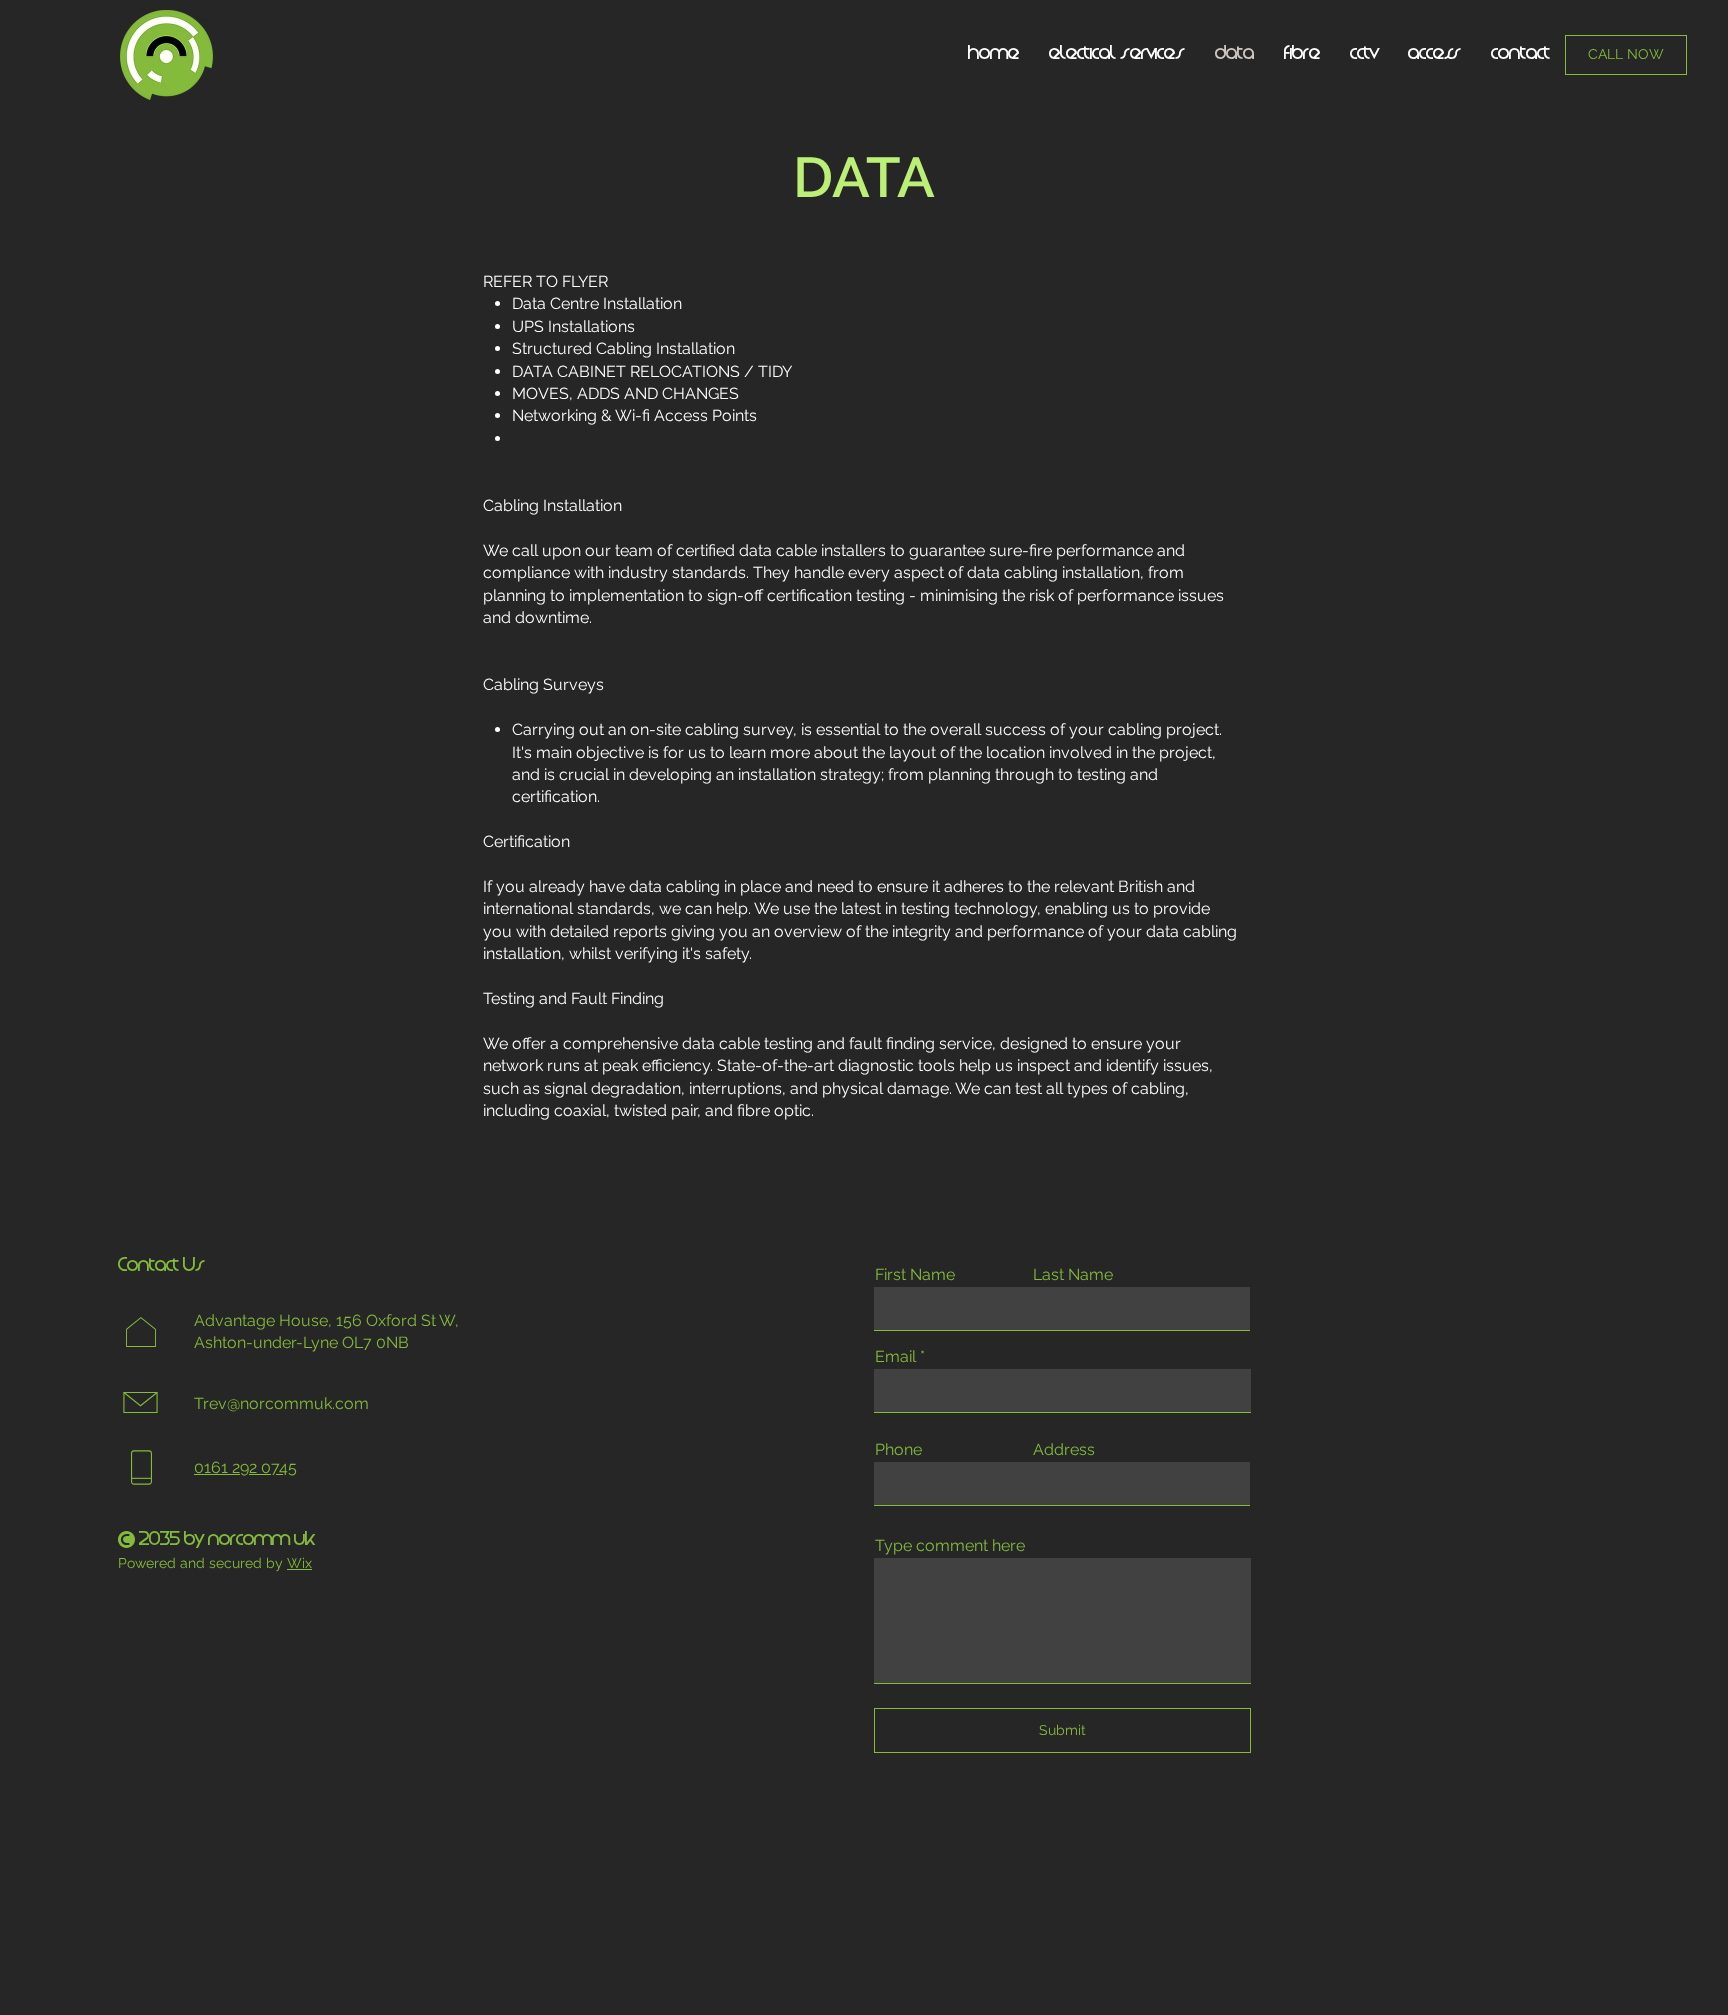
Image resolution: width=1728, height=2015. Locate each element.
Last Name (1073, 1275)
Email (895, 1357)
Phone (898, 1450)
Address (1064, 1450)
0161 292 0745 (245, 1467)
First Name (915, 1275)
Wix (299, 1563)
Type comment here (950, 1546)
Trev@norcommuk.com (281, 1403)
